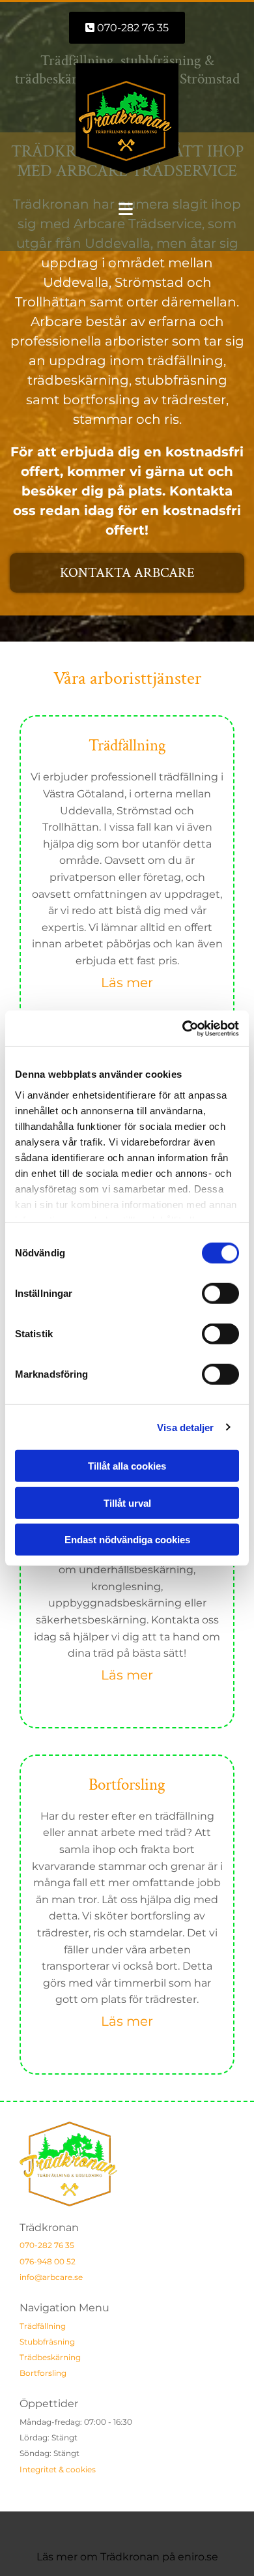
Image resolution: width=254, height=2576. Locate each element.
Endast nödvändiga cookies (127, 1540)
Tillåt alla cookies (127, 1466)
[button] (127, 28)
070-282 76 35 (47, 2245)
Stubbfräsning (47, 2342)
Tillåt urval (127, 1503)
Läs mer (127, 983)
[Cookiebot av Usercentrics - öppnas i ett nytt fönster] (183, 1028)
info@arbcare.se (51, 2277)
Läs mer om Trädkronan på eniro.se (127, 2557)
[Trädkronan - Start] (127, 119)
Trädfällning (43, 2326)
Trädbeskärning (50, 2357)
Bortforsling (43, 2373)
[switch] (220, 1294)
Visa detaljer (185, 1427)
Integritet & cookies (58, 2469)
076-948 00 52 (48, 2261)
